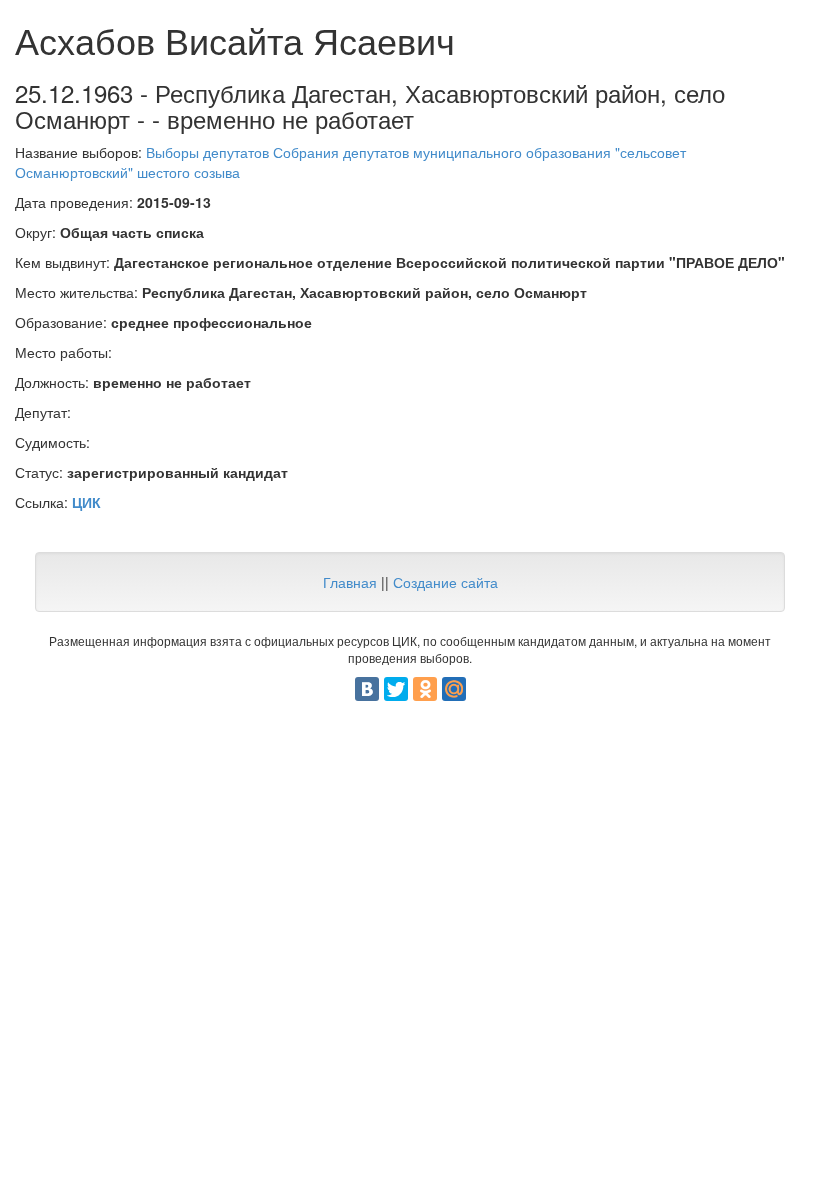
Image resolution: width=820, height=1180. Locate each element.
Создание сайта (445, 582)
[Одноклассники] (425, 689)
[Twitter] (396, 689)
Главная (350, 582)
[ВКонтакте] (367, 689)
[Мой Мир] (454, 689)
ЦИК (86, 502)
